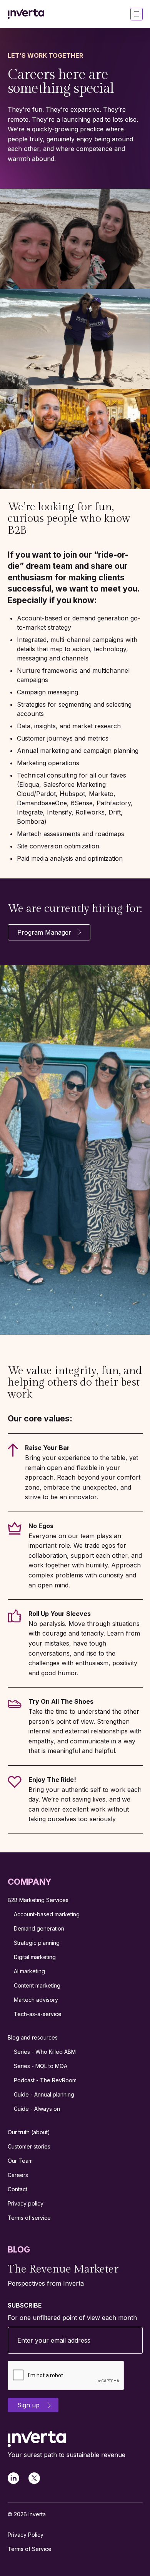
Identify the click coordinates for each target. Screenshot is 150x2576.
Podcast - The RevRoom (45, 2080)
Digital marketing (35, 1957)
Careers (18, 2175)
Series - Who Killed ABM (45, 2052)
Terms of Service (30, 2549)
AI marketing (29, 1971)
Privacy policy (26, 2203)
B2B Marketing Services (38, 1900)
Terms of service (29, 2218)
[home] (26, 14)
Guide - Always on (37, 2109)
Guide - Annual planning (44, 2094)
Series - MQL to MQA (41, 2066)
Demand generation (39, 1928)
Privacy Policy (26, 2535)
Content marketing (37, 1985)
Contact (17, 2189)
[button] (137, 14)
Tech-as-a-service (38, 2014)
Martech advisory (36, 2000)
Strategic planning (37, 1943)
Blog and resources (33, 2037)
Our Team (20, 2161)
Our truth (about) (29, 2132)
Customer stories (29, 2146)
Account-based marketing (47, 1914)
